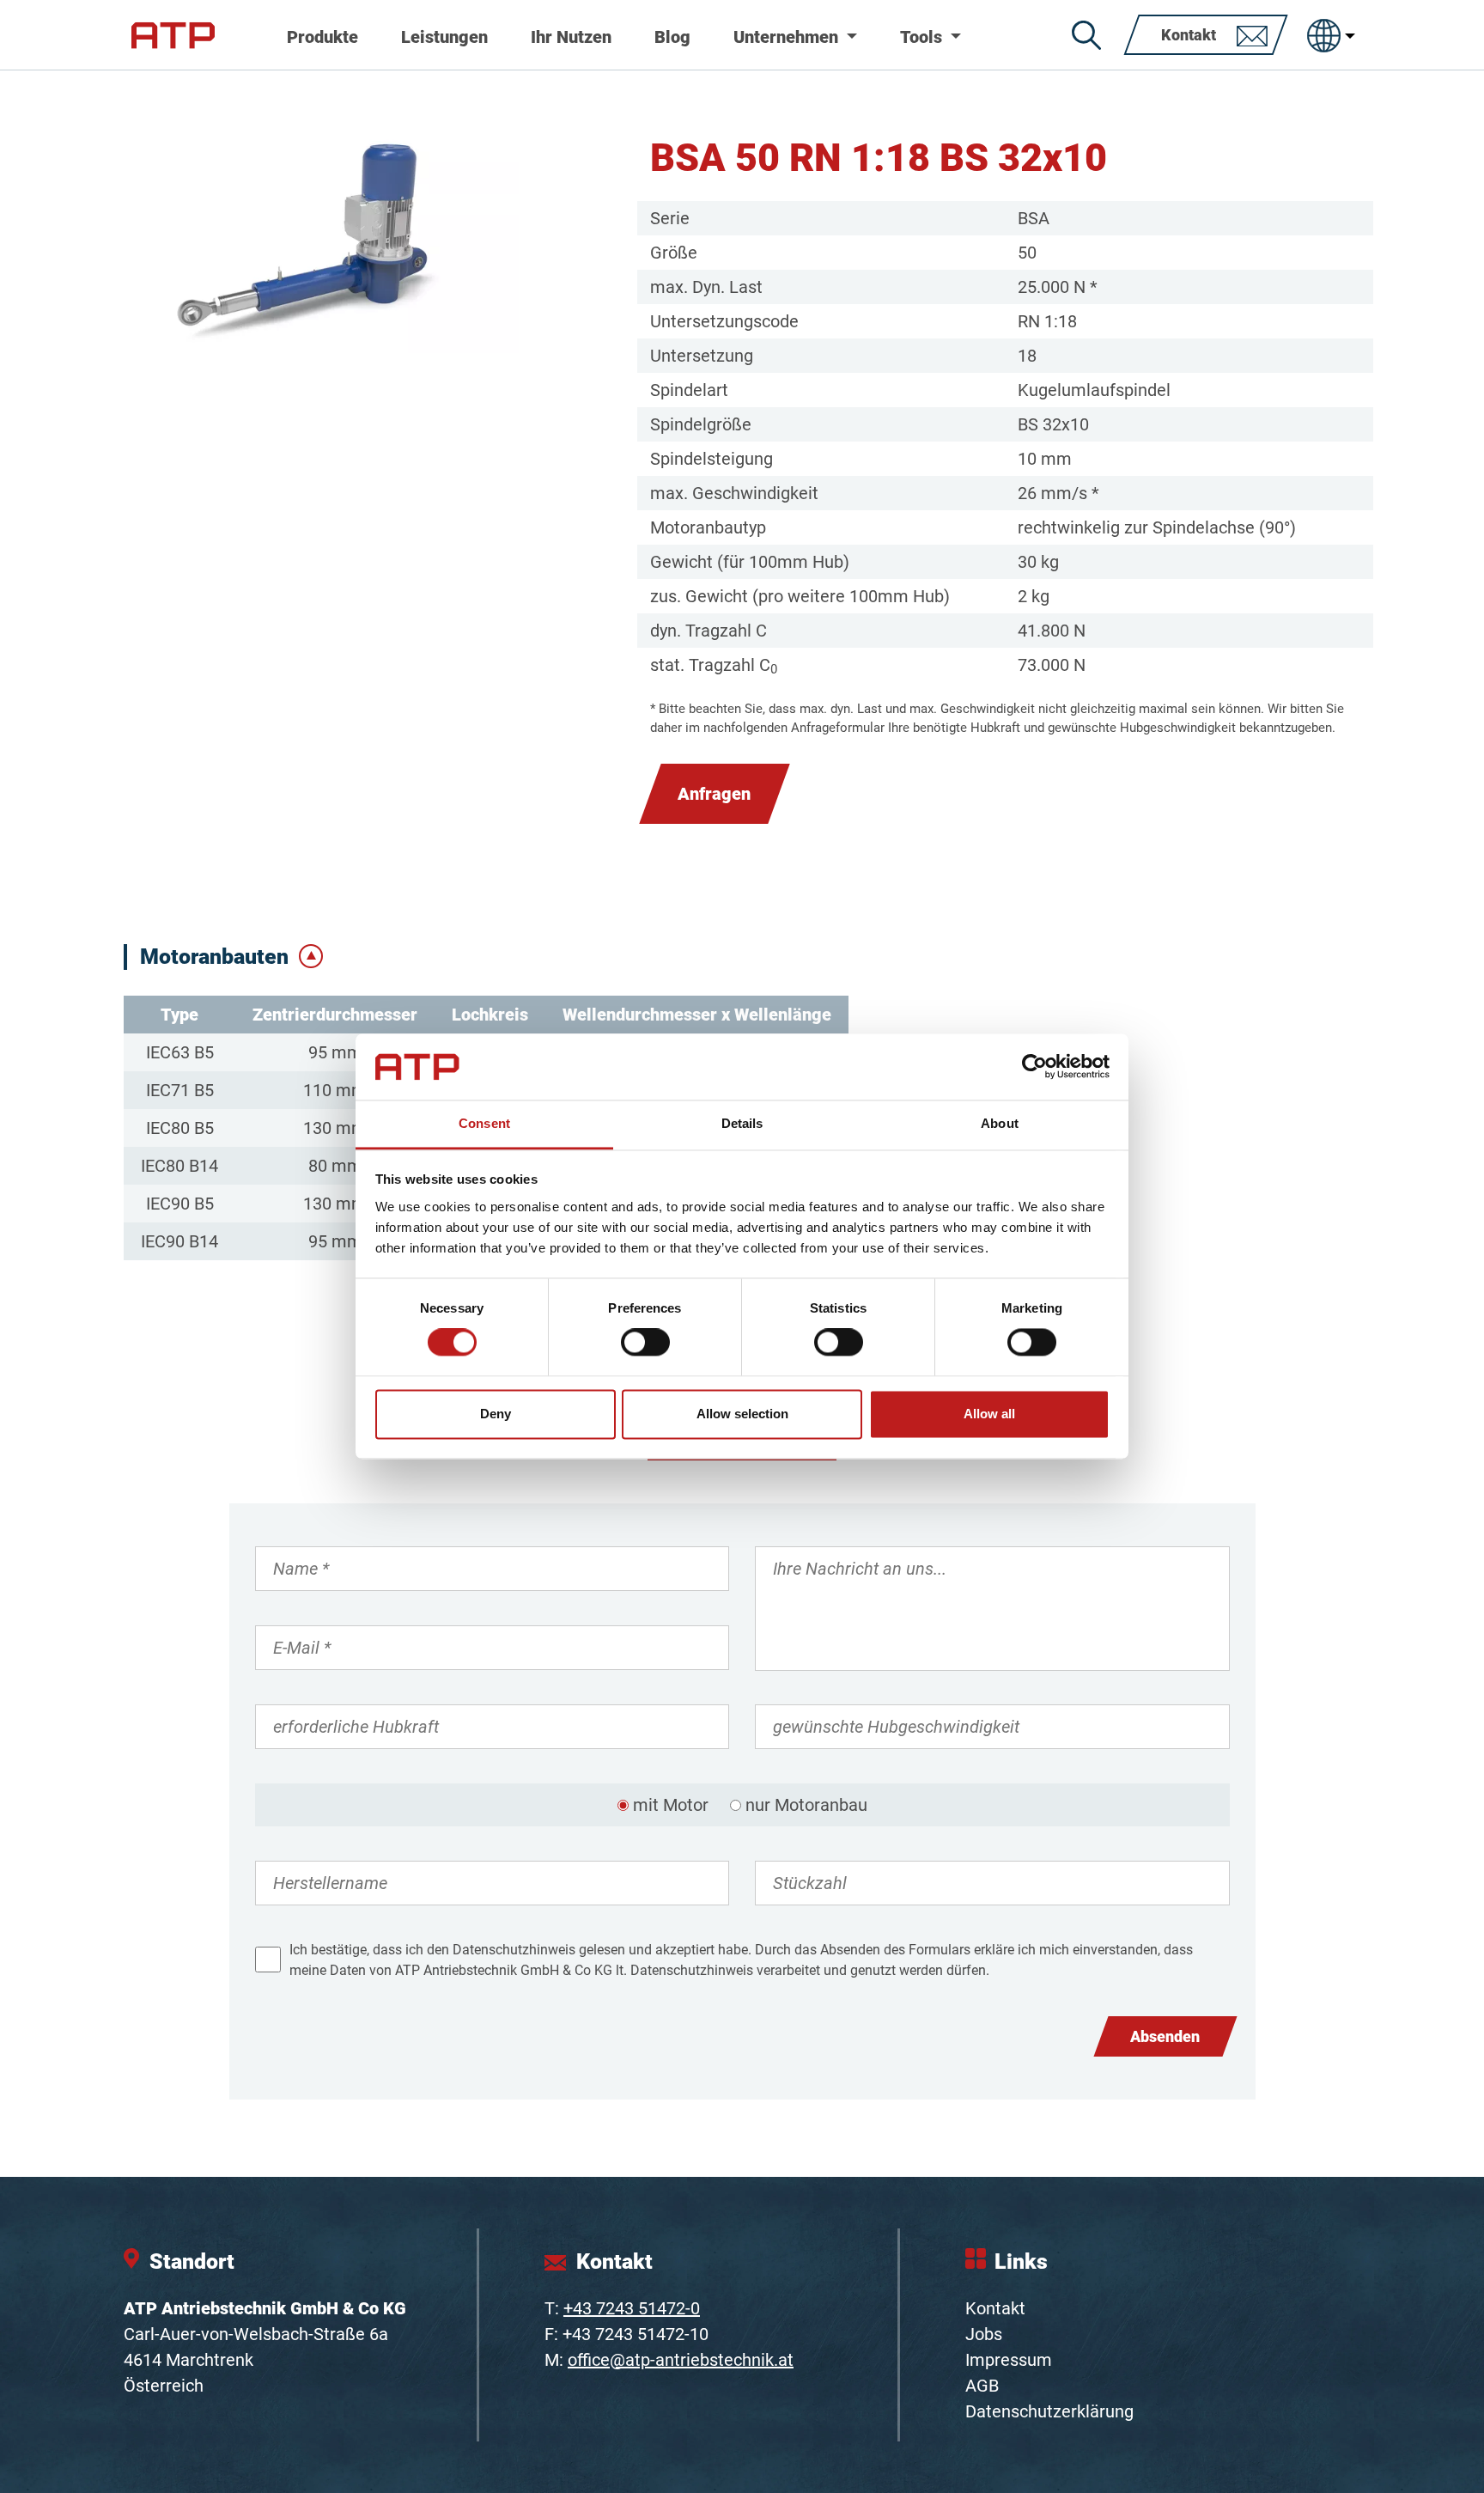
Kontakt (995, 2308)
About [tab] (1000, 1123)
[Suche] (1086, 35)
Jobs (984, 2334)
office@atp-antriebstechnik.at (681, 2360)
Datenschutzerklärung (1049, 2411)
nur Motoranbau (806, 1805)
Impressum (1009, 2360)
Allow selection (742, 1414)
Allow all (989, 1414)
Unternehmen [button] (788, 37)
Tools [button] (923, 37)
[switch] (645, 1343)
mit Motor (671, 1805)
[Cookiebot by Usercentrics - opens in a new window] (1034, 1067)
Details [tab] (742, 1123)
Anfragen (714, 794)
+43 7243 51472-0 (632, 2308)
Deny (496, 1414)
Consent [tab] (484, 1123)
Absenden (1165, 2036)
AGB (982, 2386)
